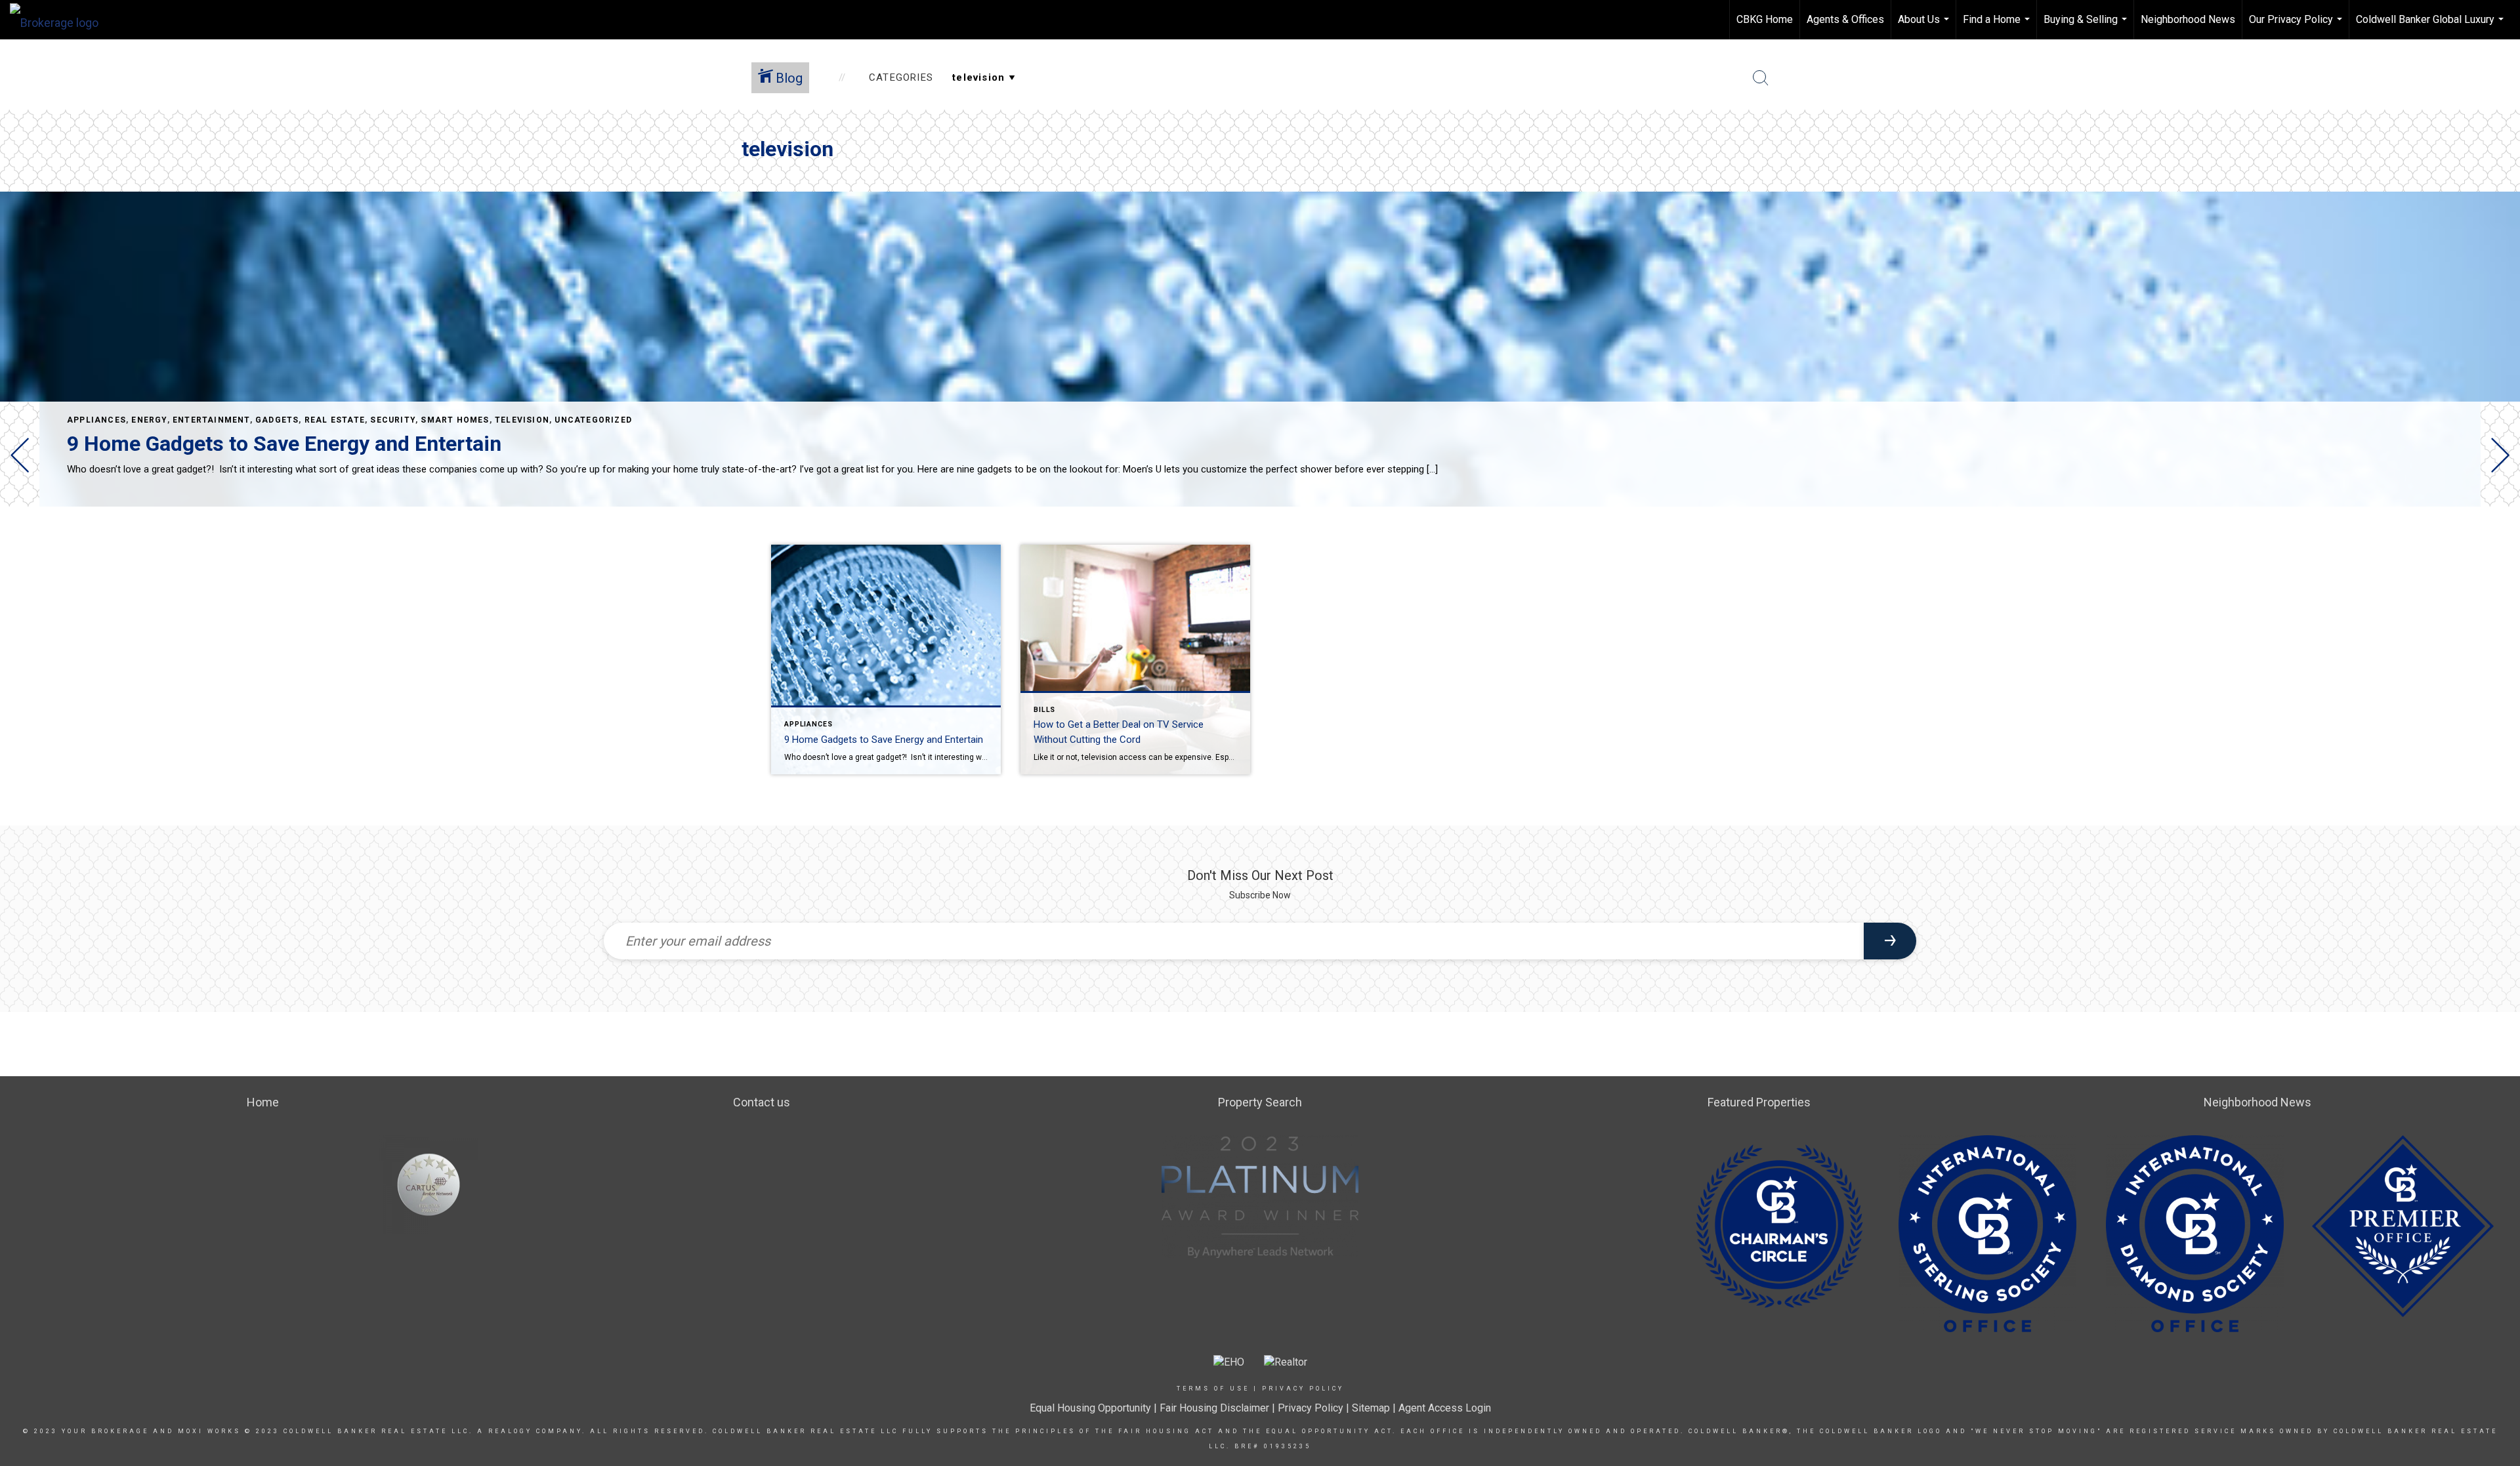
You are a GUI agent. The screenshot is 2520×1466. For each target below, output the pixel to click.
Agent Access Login (1445, 1408)
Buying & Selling (2087, 26)
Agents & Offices (1845, 19)
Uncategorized (593, 420)
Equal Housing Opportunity (1090, 1408)
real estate (335, 420)
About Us (1925, 26)
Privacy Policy (1303, 1389)
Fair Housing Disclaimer (1214, 1408)
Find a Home (1998, 26)
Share (2499, 544)
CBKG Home (1765, 19)
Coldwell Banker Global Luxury (2431, 26)
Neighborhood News (2188, 19)
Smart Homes (455, 420)
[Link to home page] (61, 20)
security (393, 420)
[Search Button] (1761, 78)
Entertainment (211, 420)
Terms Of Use (1213, 1389)
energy (149, 420)
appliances (96, 420)
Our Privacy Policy (2297, 26)
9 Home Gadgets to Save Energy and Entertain (284, 444)
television (522, 420)
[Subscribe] (1890, 941)
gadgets (277, 420)
